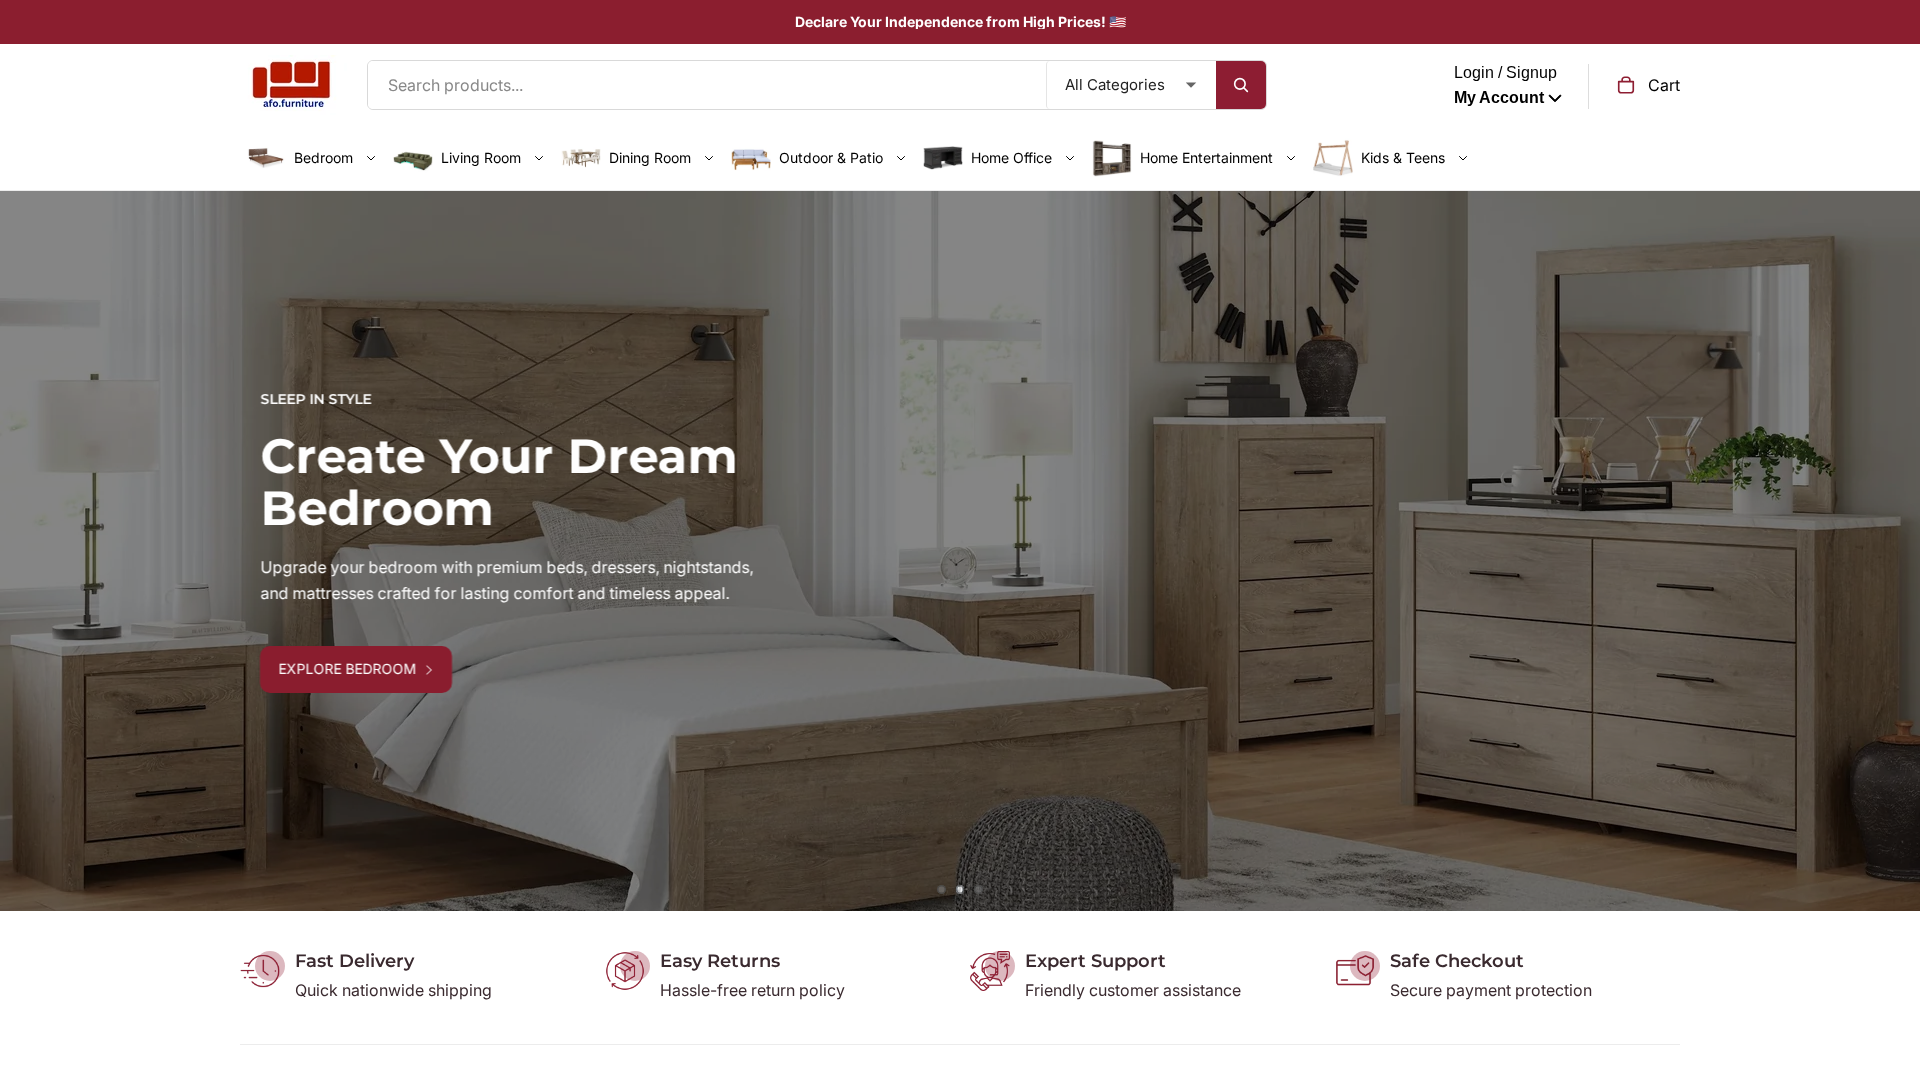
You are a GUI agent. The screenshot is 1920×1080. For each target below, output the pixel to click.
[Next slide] (1890, 551)
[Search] (1241, 85)
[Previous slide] (30, 551)
